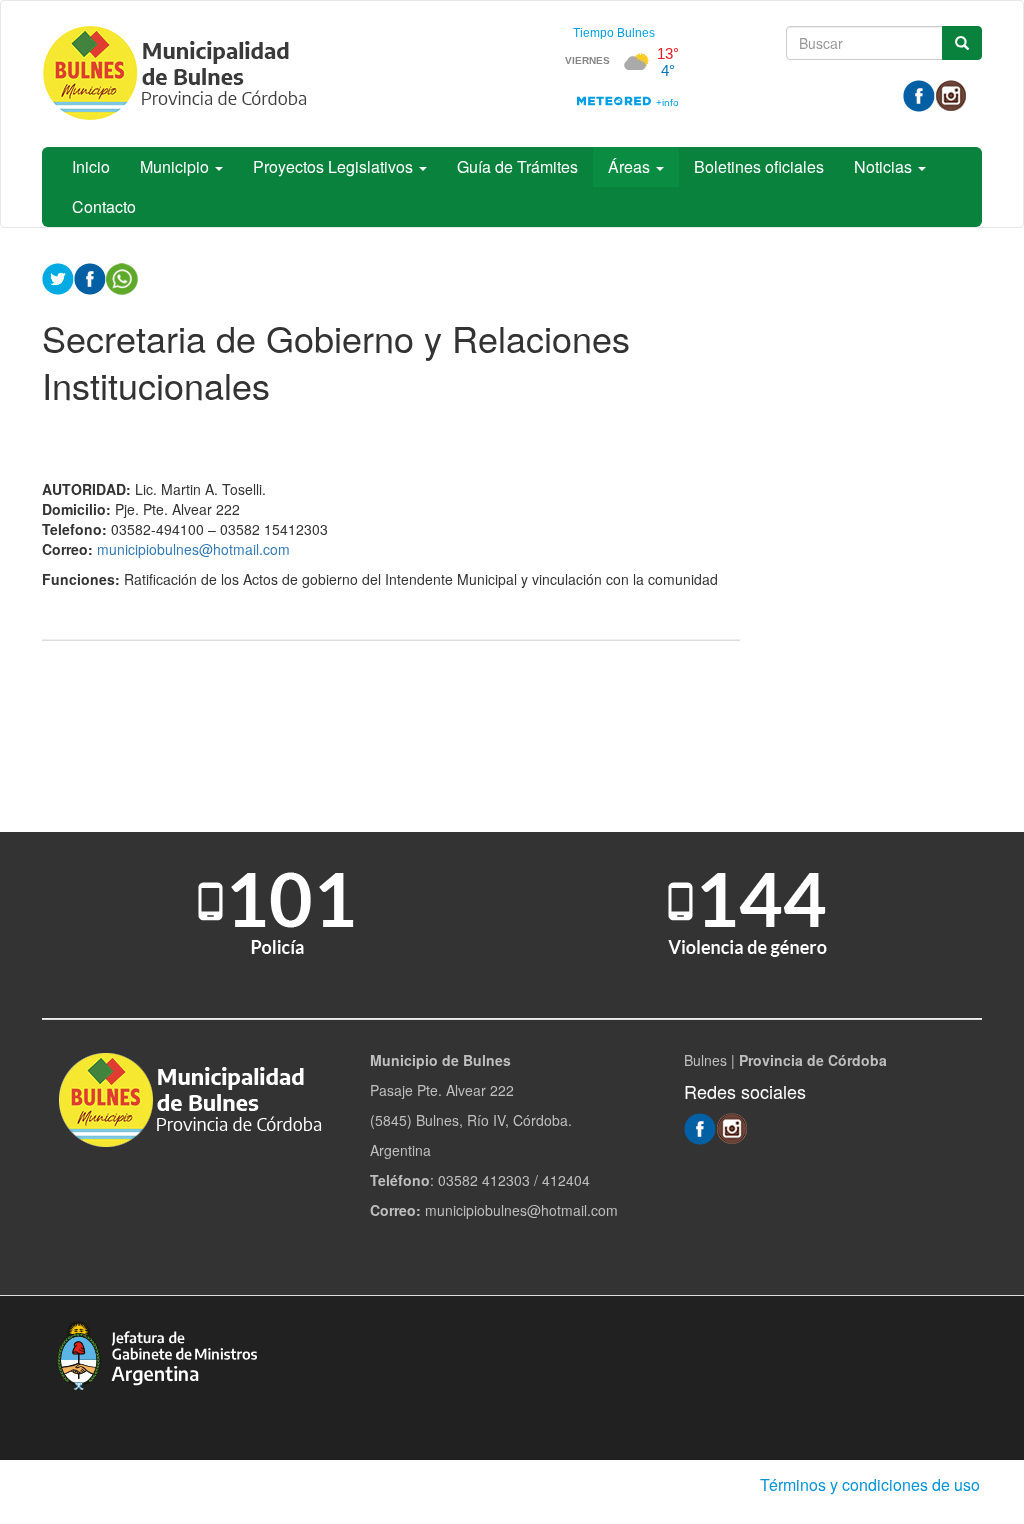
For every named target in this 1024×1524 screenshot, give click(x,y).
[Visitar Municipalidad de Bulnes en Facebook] (919, 94)
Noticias (885, 166)
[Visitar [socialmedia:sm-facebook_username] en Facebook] (90, 277)
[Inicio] (182, 74)
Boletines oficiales (759, 166)
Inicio (91, 166)
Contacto (104, 206)
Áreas (631, 166)
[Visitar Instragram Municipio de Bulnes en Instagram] (951, 94)
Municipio (176, 166)
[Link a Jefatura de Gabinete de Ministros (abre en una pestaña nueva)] (157, 1353)
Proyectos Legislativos (335, 166)
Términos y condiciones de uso (870, 1484)
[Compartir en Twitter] (58, 277)
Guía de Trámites (517, 166)
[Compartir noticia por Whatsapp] (122, 277)
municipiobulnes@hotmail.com (193, 549)
